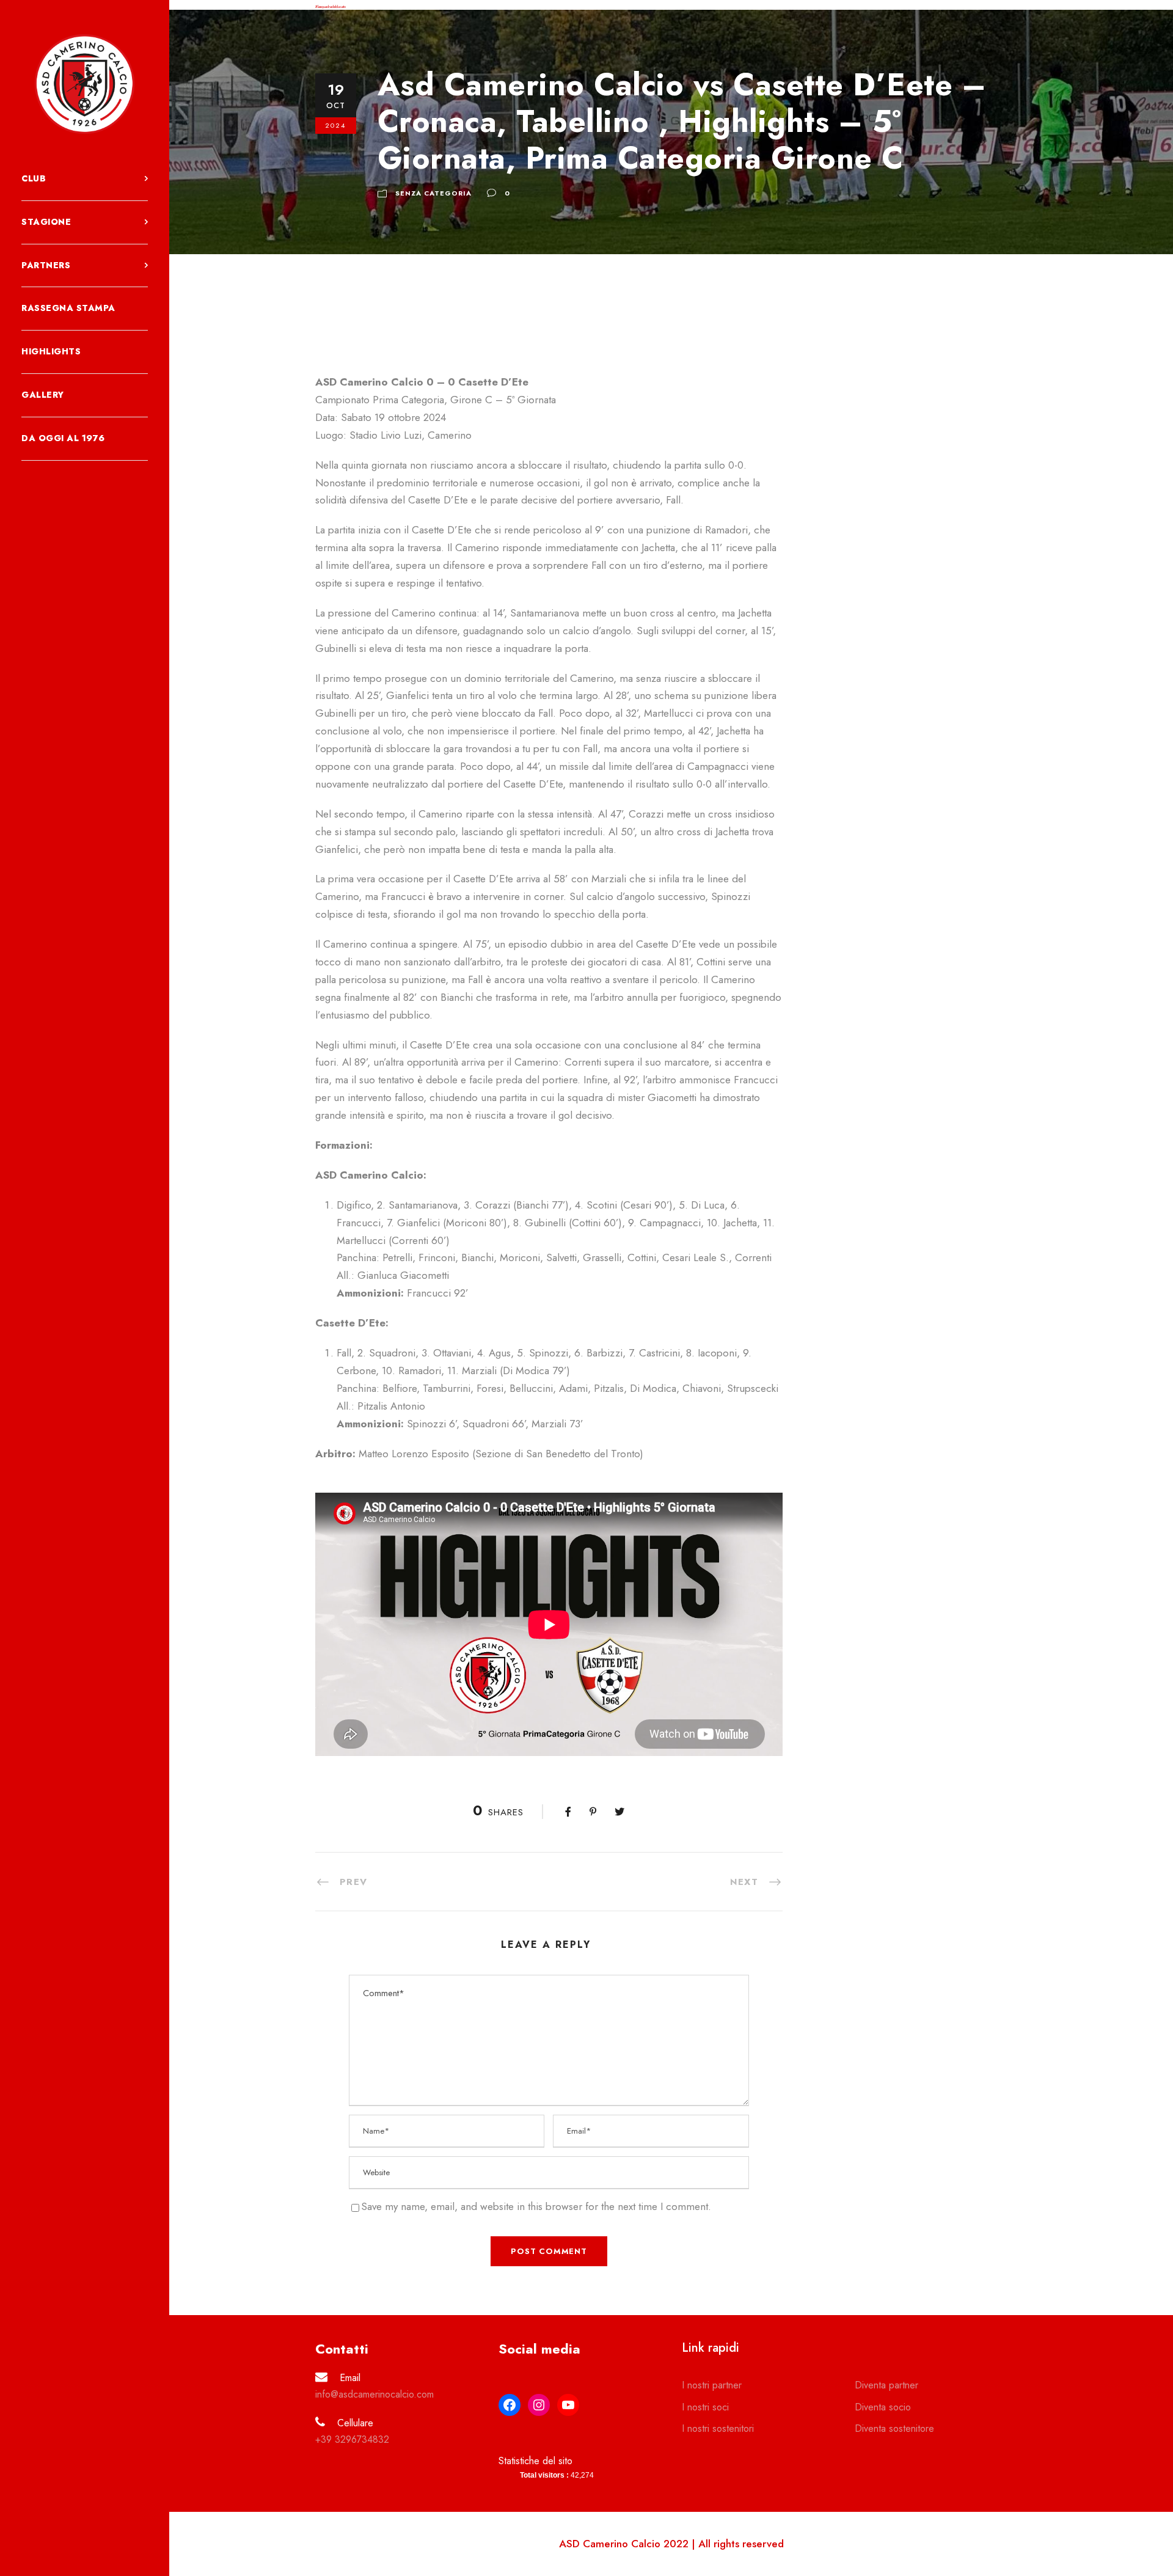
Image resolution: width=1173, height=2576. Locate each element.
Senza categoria (433, 193)
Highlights (51, 351)
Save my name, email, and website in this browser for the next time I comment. (536, 2206)
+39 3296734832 (352, 2439)
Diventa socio (883, 2407)
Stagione (46, 222)
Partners (46, 265)
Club (34, 178)
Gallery (43, 395)
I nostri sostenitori (718, 2428)
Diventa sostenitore (894, 2428)
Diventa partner (886, 2385)
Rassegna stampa (68, 308)
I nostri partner (712, 2385)
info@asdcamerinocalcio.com (375, 2394)
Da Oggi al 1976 (63, 438)
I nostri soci (705, 2407)
